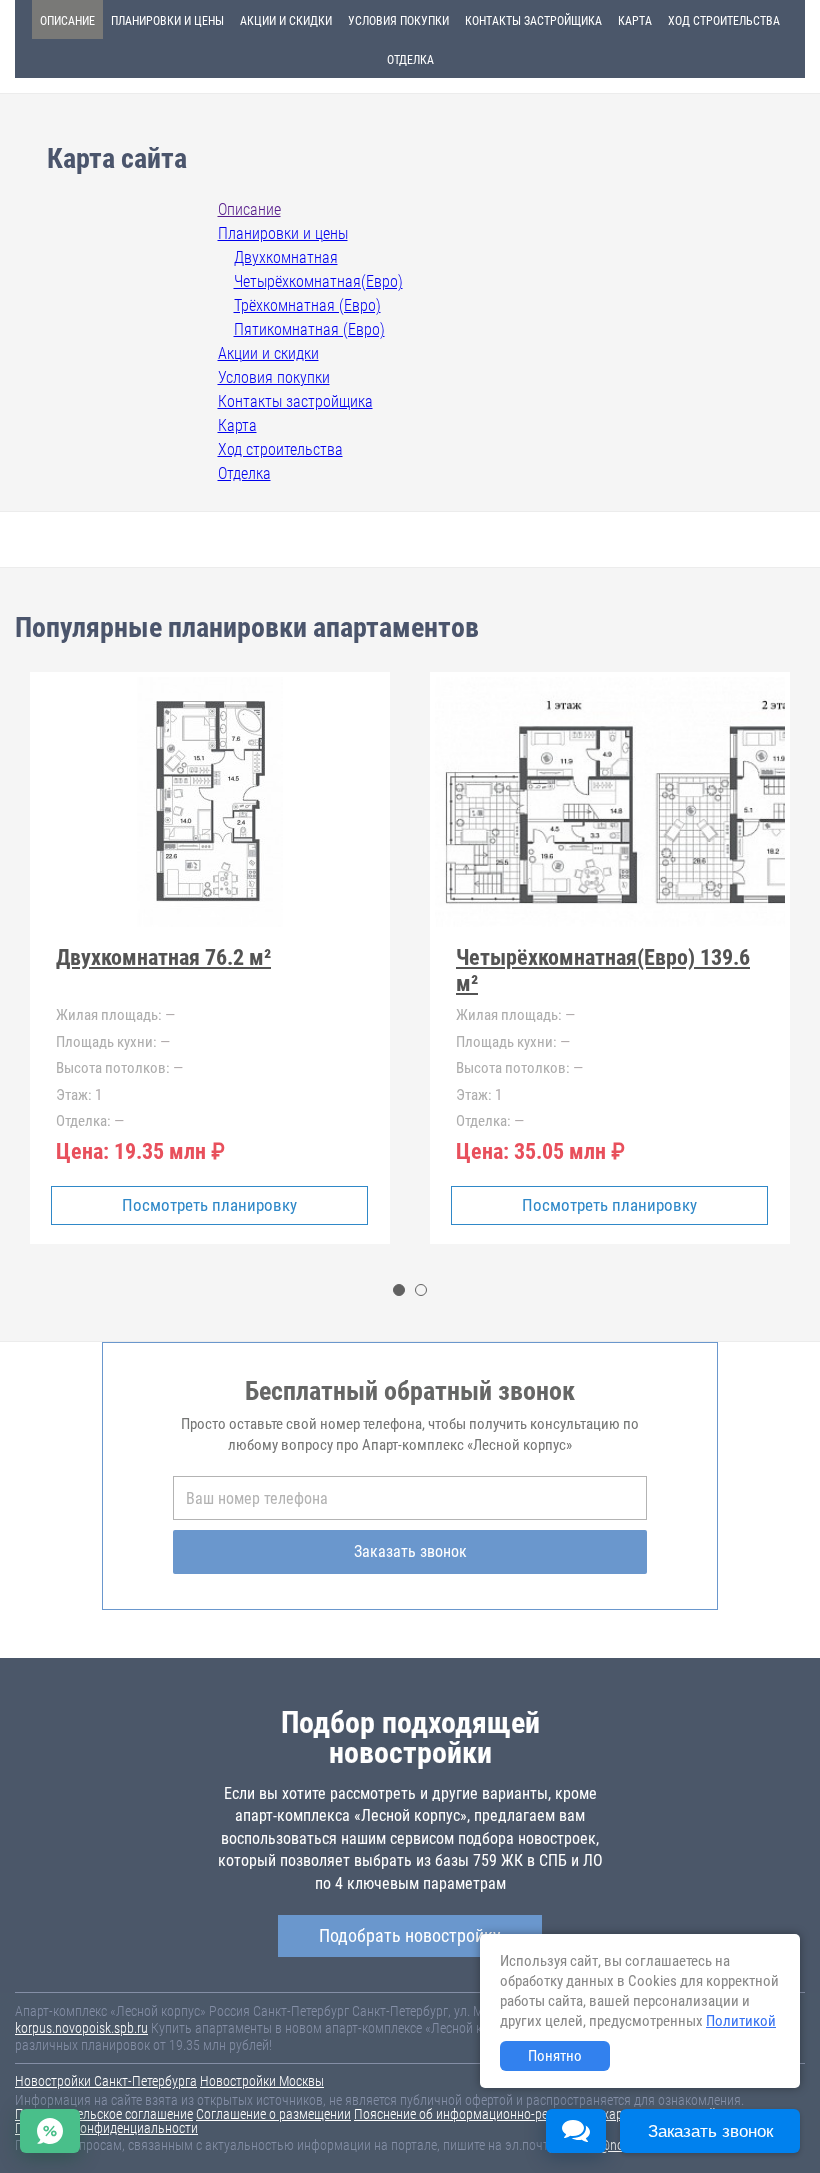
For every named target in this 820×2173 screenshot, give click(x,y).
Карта (635, 21)
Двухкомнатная (286, 257)
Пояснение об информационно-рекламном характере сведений (535, 2114)
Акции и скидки (286, 21)
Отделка (410, 60)
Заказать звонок (410, 1551)
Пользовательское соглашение (104, 2114)
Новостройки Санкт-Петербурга (106, 2081)
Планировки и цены (167, 21)
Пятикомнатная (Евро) (309, 329)
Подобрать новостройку (410, 1935)
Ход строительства (724, 21)
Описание (67, 21)
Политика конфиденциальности (106, 2128)
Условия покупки (398, 21)
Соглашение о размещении (273, 2114)
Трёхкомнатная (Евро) (307, 305)
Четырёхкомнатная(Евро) (318, 281)
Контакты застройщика (533, 21)
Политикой (741, 2021)
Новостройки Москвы (262, 2081)
